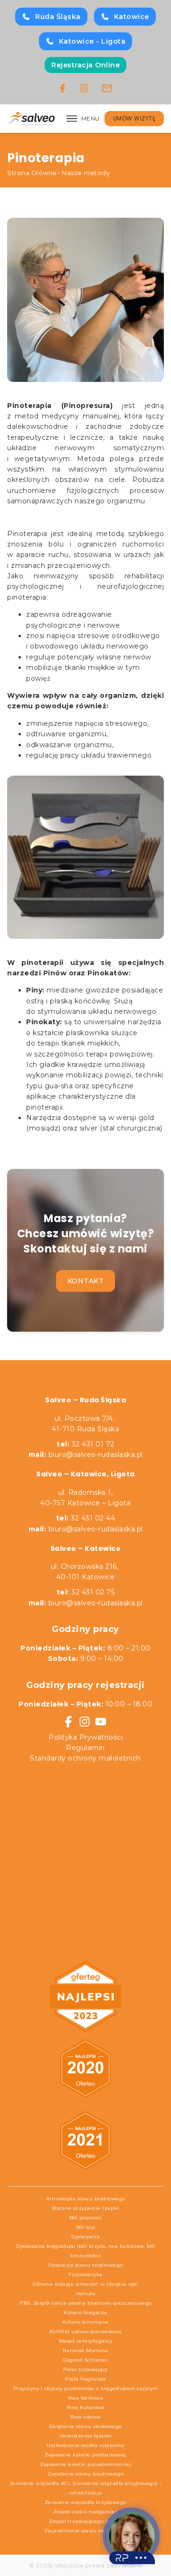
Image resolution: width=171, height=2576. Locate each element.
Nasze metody (86, 173)
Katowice (132, 17)
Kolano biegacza (85, 2312)
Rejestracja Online (85, 65)
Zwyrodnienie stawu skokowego (86, 2531)
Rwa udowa (85, 2417)
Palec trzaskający (85, 2369)
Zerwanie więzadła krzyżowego (86, 2502)
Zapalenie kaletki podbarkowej (85, 2455)
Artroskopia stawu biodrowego (86, 2199)
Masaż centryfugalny (86, 2341)
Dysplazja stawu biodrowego (86, 2265)
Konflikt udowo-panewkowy (86, 2331)
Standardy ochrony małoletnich (85, 1758)
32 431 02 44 (86, 1518)
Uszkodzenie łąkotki (86, 2436)
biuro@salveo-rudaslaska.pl (96, 1455)
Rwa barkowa (86, 2398)
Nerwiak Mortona (85, 2350)
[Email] (107, 88)
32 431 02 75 (86, 1592)
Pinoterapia (27, 534)
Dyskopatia (85, 2237)
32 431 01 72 (85, 1444)
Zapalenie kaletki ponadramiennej (85, 2464)
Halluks (86, 2293)
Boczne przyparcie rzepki (85, 2208)
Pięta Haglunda (85, 2379)
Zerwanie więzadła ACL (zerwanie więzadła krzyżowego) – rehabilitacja (86, 2488)
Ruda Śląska (58, 17)
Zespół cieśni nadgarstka (85, 2512)
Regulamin (85, 1748)
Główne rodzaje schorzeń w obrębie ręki (85, 2284)
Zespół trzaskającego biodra (85, 2521)
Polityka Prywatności (85, 1737)
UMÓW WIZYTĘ (134, 118)
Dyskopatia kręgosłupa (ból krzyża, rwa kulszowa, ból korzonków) (85, 2251)
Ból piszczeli (86, 2218)
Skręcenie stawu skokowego (85, 2426)
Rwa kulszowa (85, 2407)
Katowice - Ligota (92, 41)
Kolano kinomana (85, 2322)
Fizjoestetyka (85, 2275)
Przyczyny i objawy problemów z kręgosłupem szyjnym (86, 2388)
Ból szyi (86, 2227)
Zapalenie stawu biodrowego (85, 2474)
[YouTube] (101, 1722)
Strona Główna (32, 173)
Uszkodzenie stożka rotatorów (85, 2445)
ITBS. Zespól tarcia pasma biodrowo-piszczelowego (86, 2303)
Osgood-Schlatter (85, 2360)
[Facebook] (63, 88)
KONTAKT (86, 1281)
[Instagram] (84, 88)
